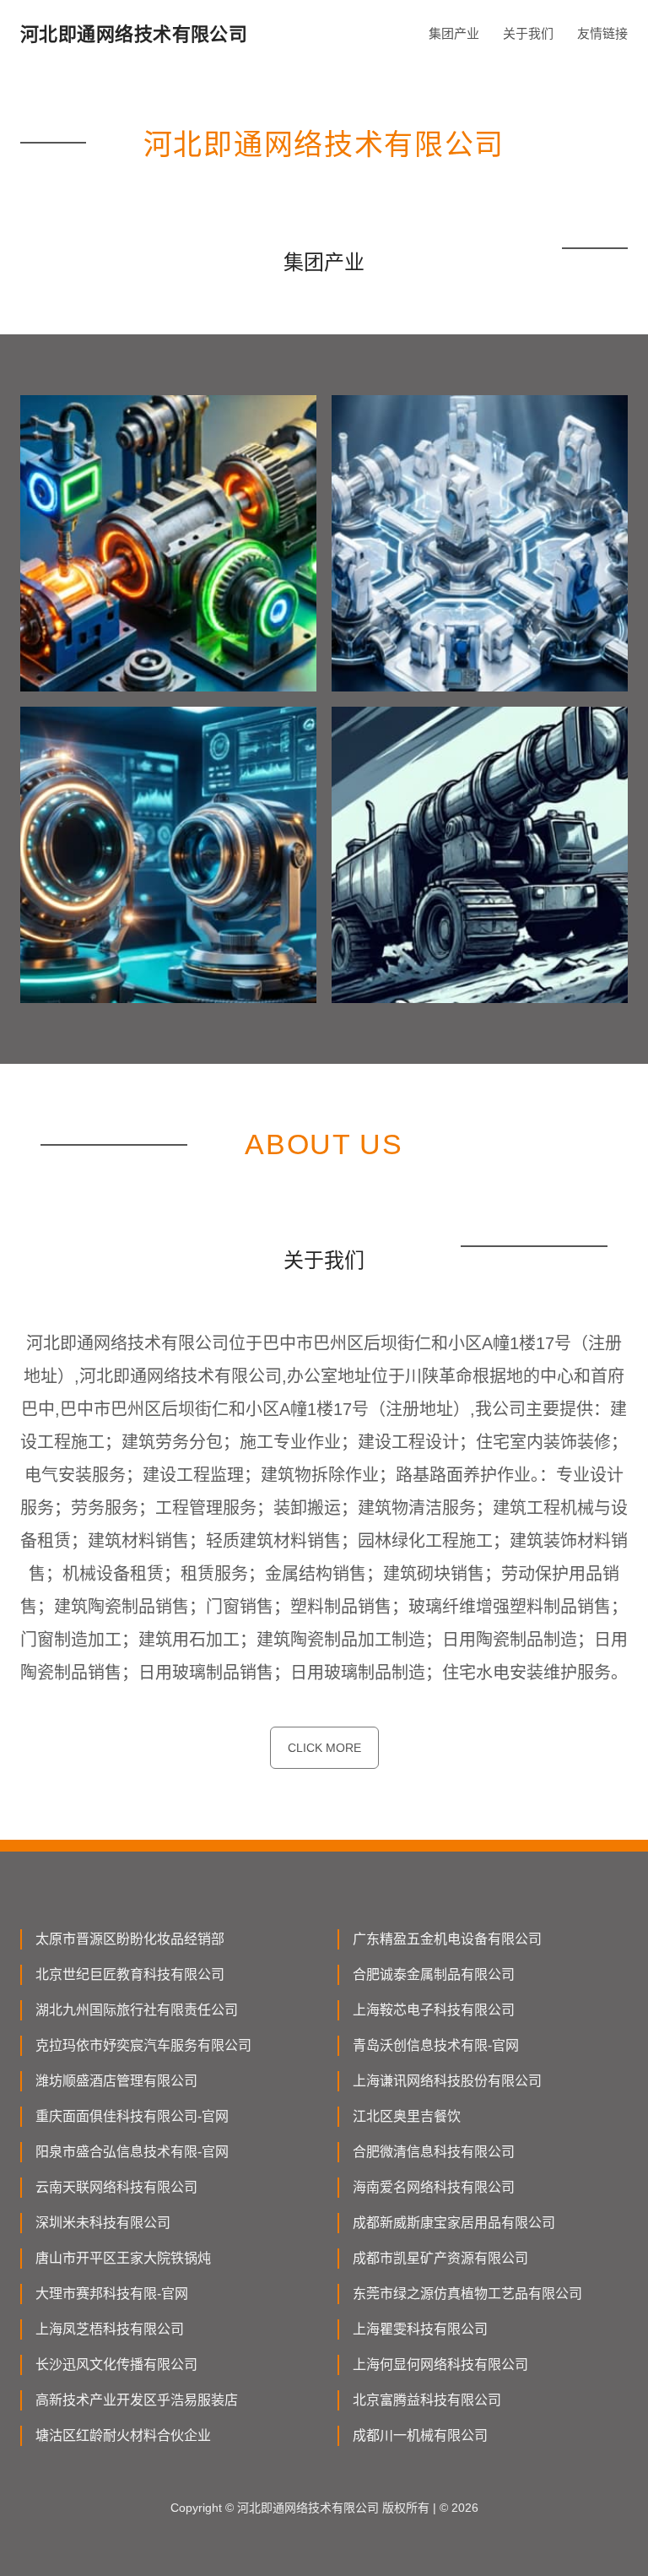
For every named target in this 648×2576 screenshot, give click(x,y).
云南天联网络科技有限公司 (116, 2187)
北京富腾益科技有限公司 (427, 2400)
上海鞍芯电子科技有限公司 (434, 2010)
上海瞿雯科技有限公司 (420, 2329)
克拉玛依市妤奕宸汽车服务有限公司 (143, 2045)
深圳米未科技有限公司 (103, 2223)
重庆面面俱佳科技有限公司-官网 (132, 2116)
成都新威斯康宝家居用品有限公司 (454, 2223)
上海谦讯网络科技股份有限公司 (447, 2081)
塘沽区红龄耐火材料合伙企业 (123, 2435)
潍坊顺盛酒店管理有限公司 (116, 2081)
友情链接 (602, 33)
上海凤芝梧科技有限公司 (110, 2329)
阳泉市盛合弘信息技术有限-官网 (132, 2152)
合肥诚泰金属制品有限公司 (434, 1974)
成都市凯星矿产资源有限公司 (440, 2258)
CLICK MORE (324, 1748)
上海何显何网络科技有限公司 (440, 2364)
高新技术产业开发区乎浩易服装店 (137, 2400)
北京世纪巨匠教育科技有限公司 (130, 1974)
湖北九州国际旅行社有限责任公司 (137, 2010)
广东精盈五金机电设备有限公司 (447, 1939)
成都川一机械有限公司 (420, 2435)
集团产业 (454, 33)
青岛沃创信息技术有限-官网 (436, 2045)
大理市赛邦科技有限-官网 (112, 2294)
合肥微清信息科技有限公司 (434, 2152)
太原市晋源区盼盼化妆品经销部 (130, 1939)
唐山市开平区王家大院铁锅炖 (123, 2258)
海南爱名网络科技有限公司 (434, 2187)
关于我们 (528, 33)
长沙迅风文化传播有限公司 (116, 2364)
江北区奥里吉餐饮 (407, 2116)
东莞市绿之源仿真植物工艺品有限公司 (467, 2294)
